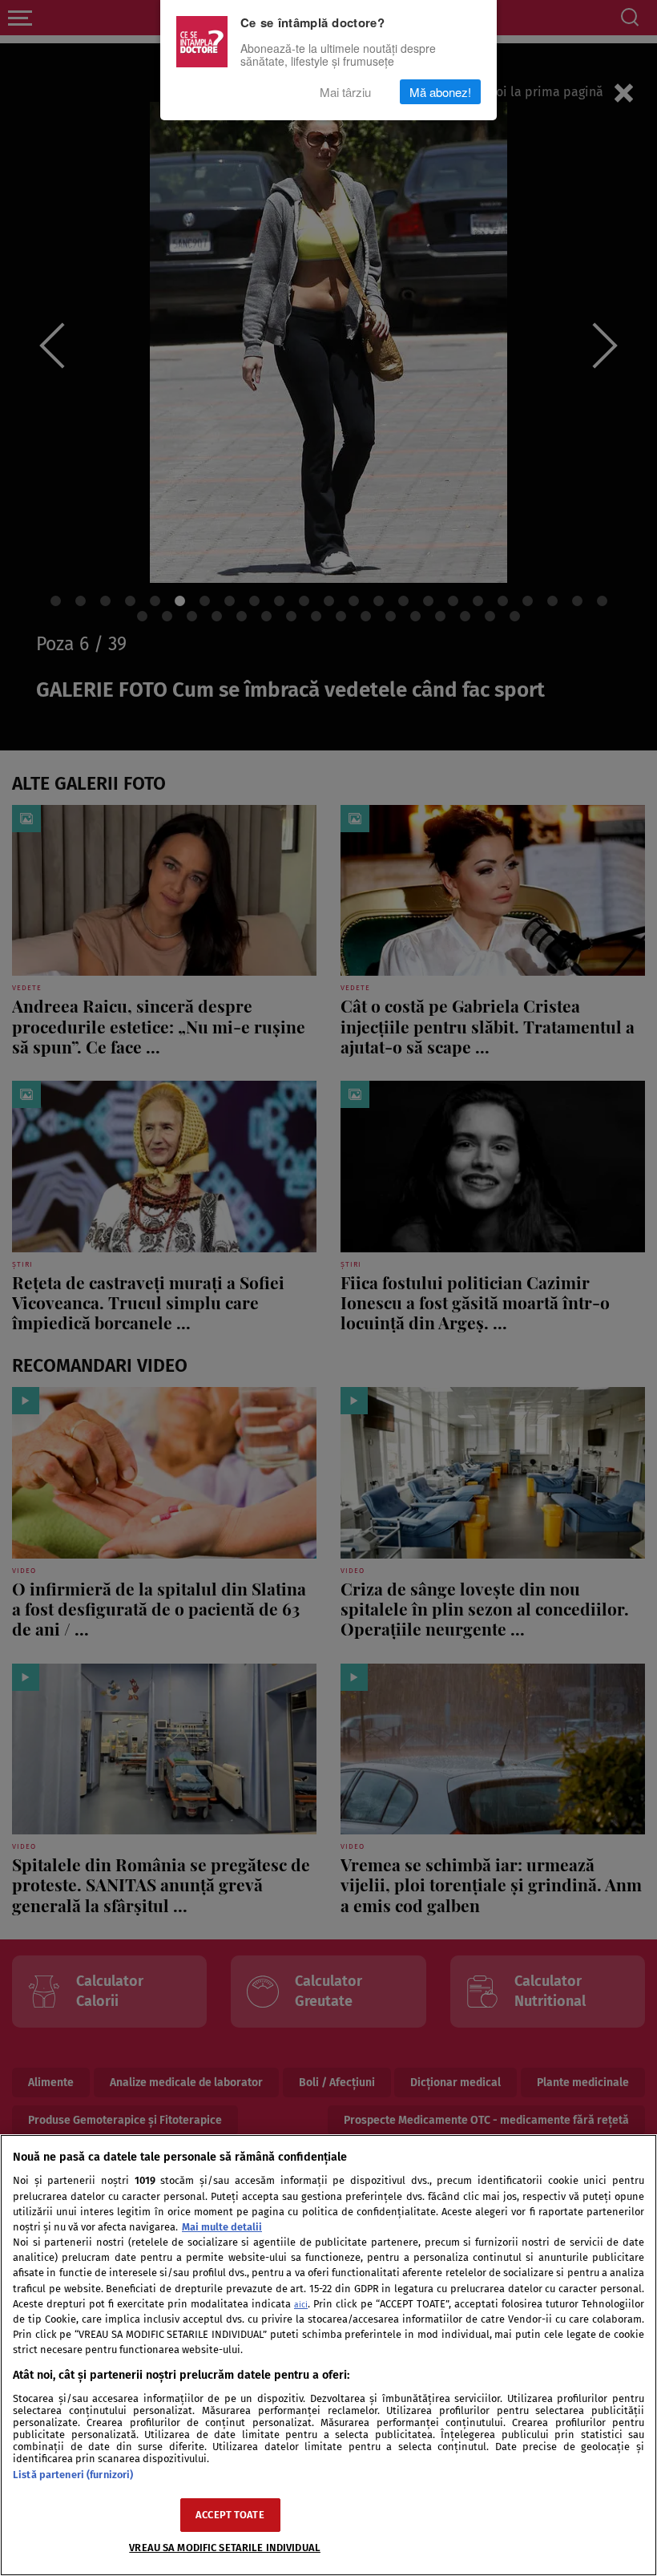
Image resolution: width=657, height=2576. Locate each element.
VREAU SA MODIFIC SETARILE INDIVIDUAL (225, 2548)
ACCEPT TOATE (230, 2515)
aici (301, 2305)
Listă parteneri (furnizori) (73, 2475)
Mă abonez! (440, 92)
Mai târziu (345, 92)
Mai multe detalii (222, 2227)
